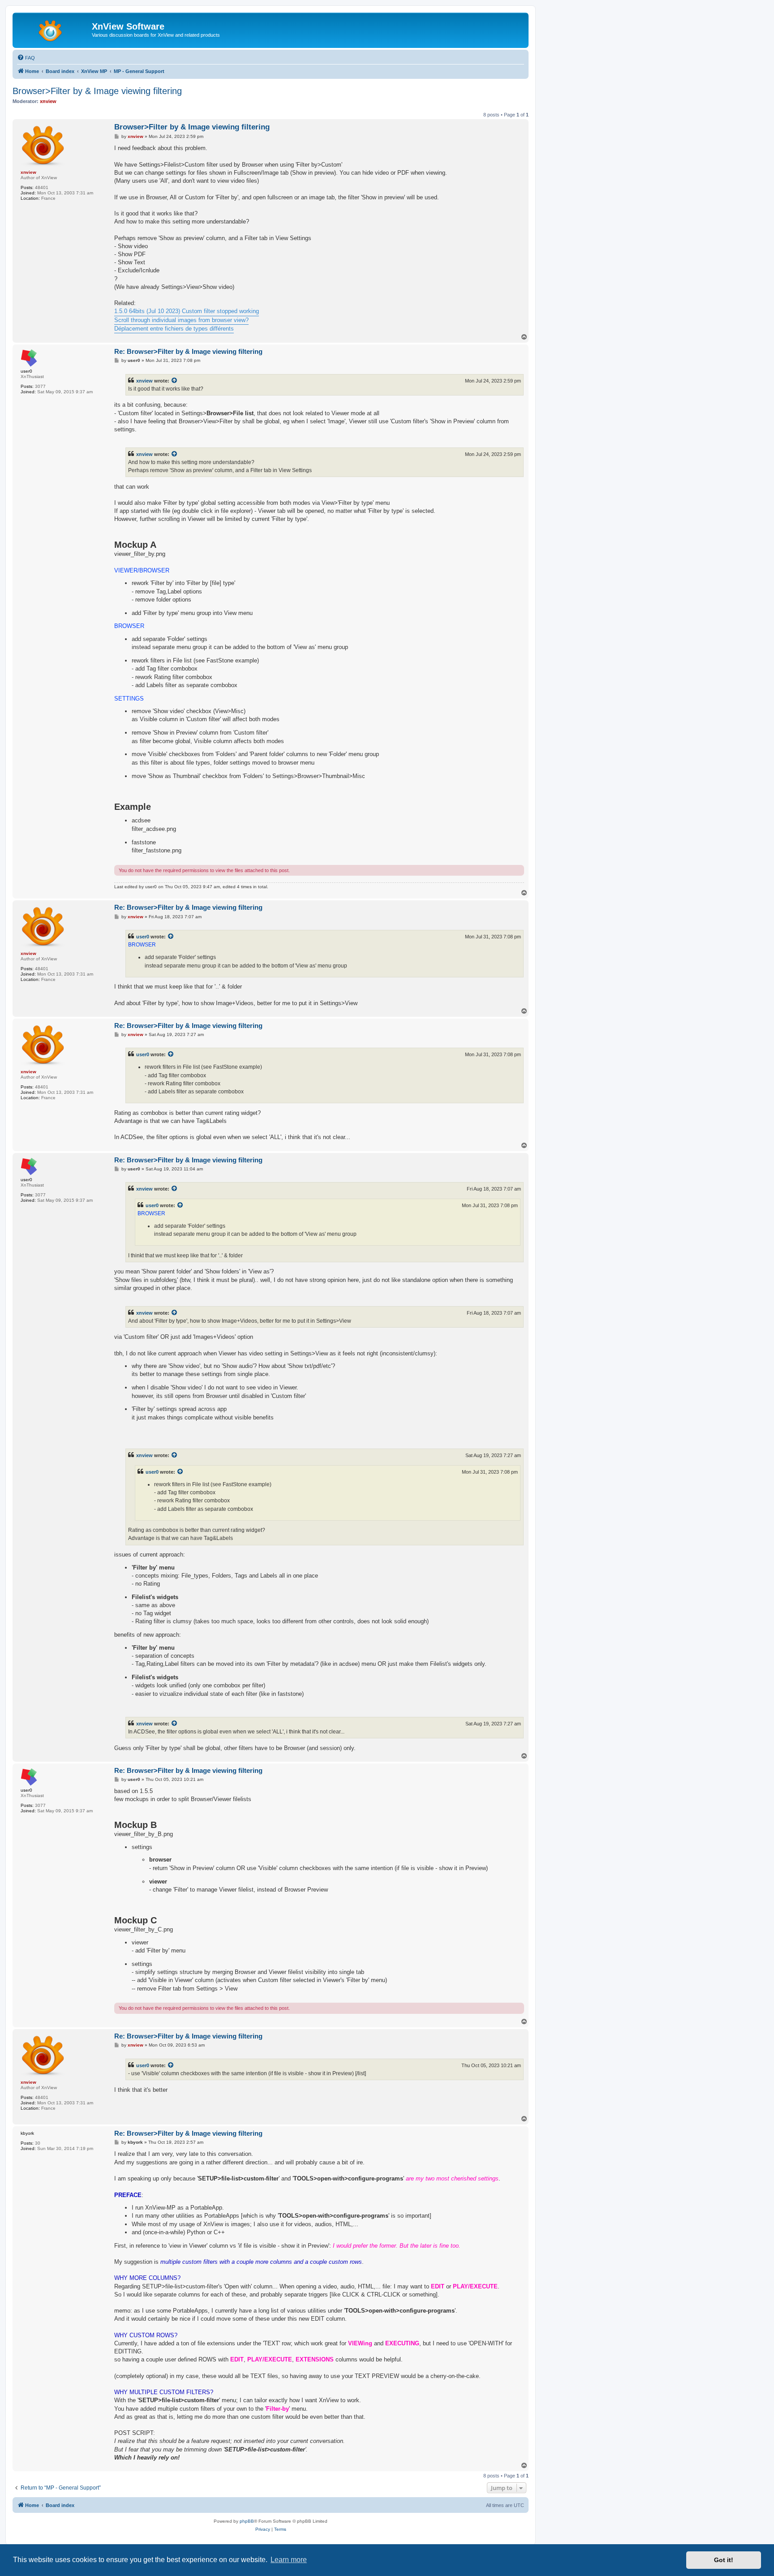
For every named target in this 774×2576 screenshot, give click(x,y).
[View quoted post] (175, 381)
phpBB (247, 2521)
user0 (143, 937)
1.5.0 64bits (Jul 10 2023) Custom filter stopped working (187, 311)
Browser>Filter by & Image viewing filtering (97, 91)
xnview (144, 381)
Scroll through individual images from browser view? (181, 320)
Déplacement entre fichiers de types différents (174, 329)
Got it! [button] (724, 2560)
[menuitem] (26, 58)
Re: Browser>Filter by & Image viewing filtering (188, 351)
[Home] (53, 29)
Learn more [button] (289, 2560)
